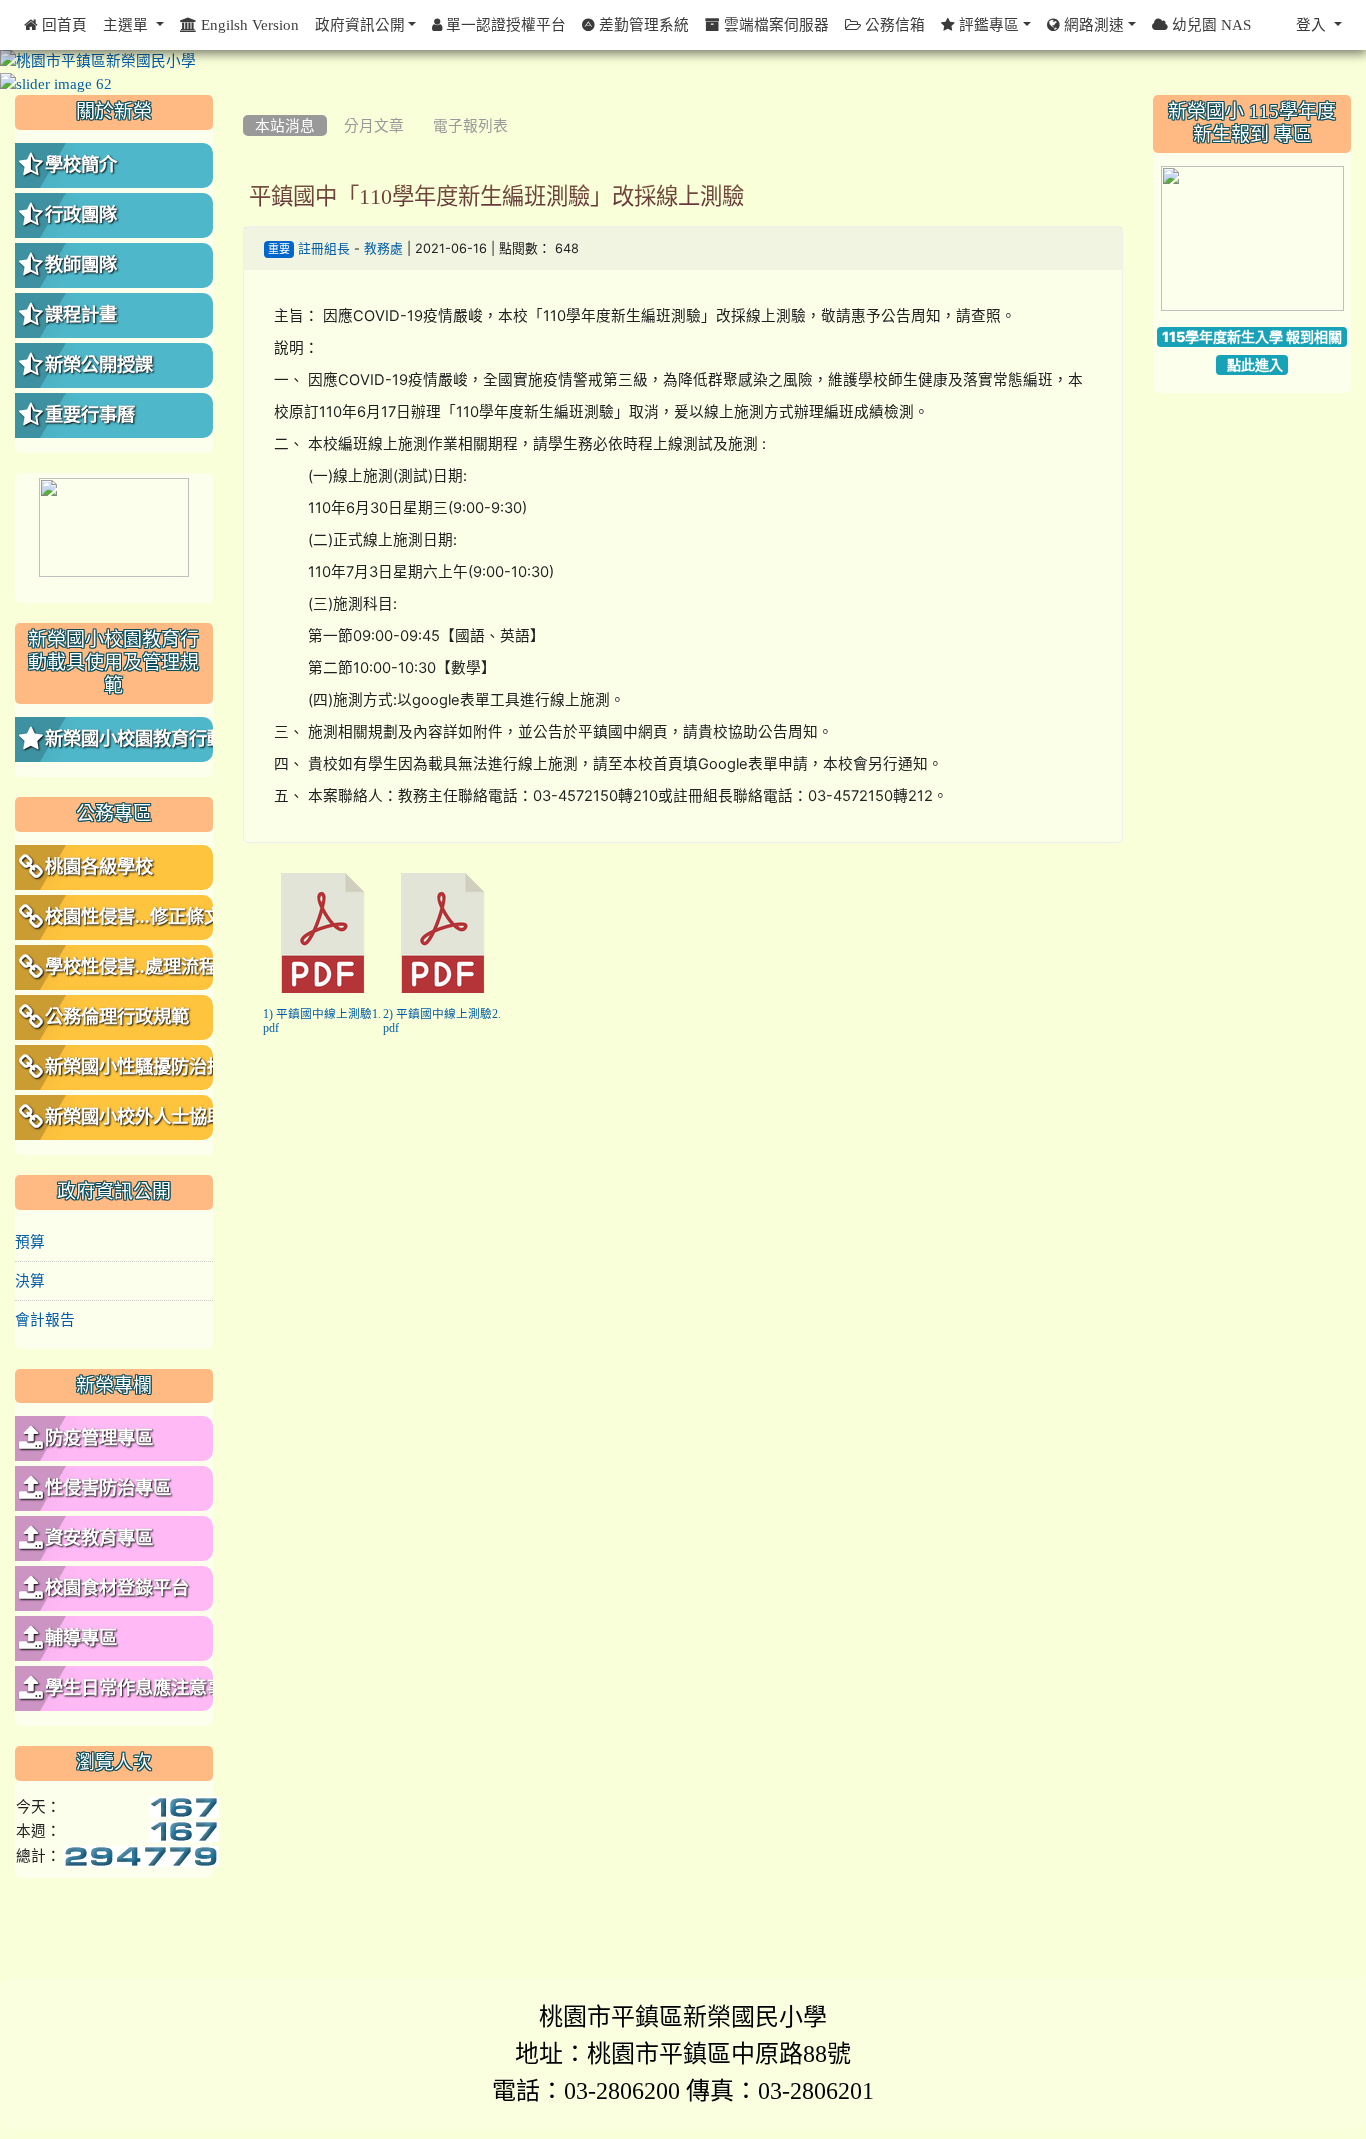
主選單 (127, 24)
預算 (30, 1241)
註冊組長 (324, 248)
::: (247, 102)
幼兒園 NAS (1209, 24)
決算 (30, 1280)
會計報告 (45, 1319)
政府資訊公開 (360, 24)
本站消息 (285, 125)
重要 (279, 249)
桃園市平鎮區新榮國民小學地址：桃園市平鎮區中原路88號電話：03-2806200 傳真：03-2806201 (683, 2053)
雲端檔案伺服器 (774, 24)
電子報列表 (470, 125)
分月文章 (374, 125)
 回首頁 (55, 24)
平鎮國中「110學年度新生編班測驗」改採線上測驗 (496, 196)
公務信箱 (893, 24)
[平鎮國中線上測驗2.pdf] (443, 933)
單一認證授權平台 (504, 24)
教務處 (383, 248)
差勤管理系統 (642, 24)
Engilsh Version (248, 24)
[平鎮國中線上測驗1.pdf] (323, 933)
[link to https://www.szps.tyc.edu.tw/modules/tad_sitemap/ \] (1252, 239)
